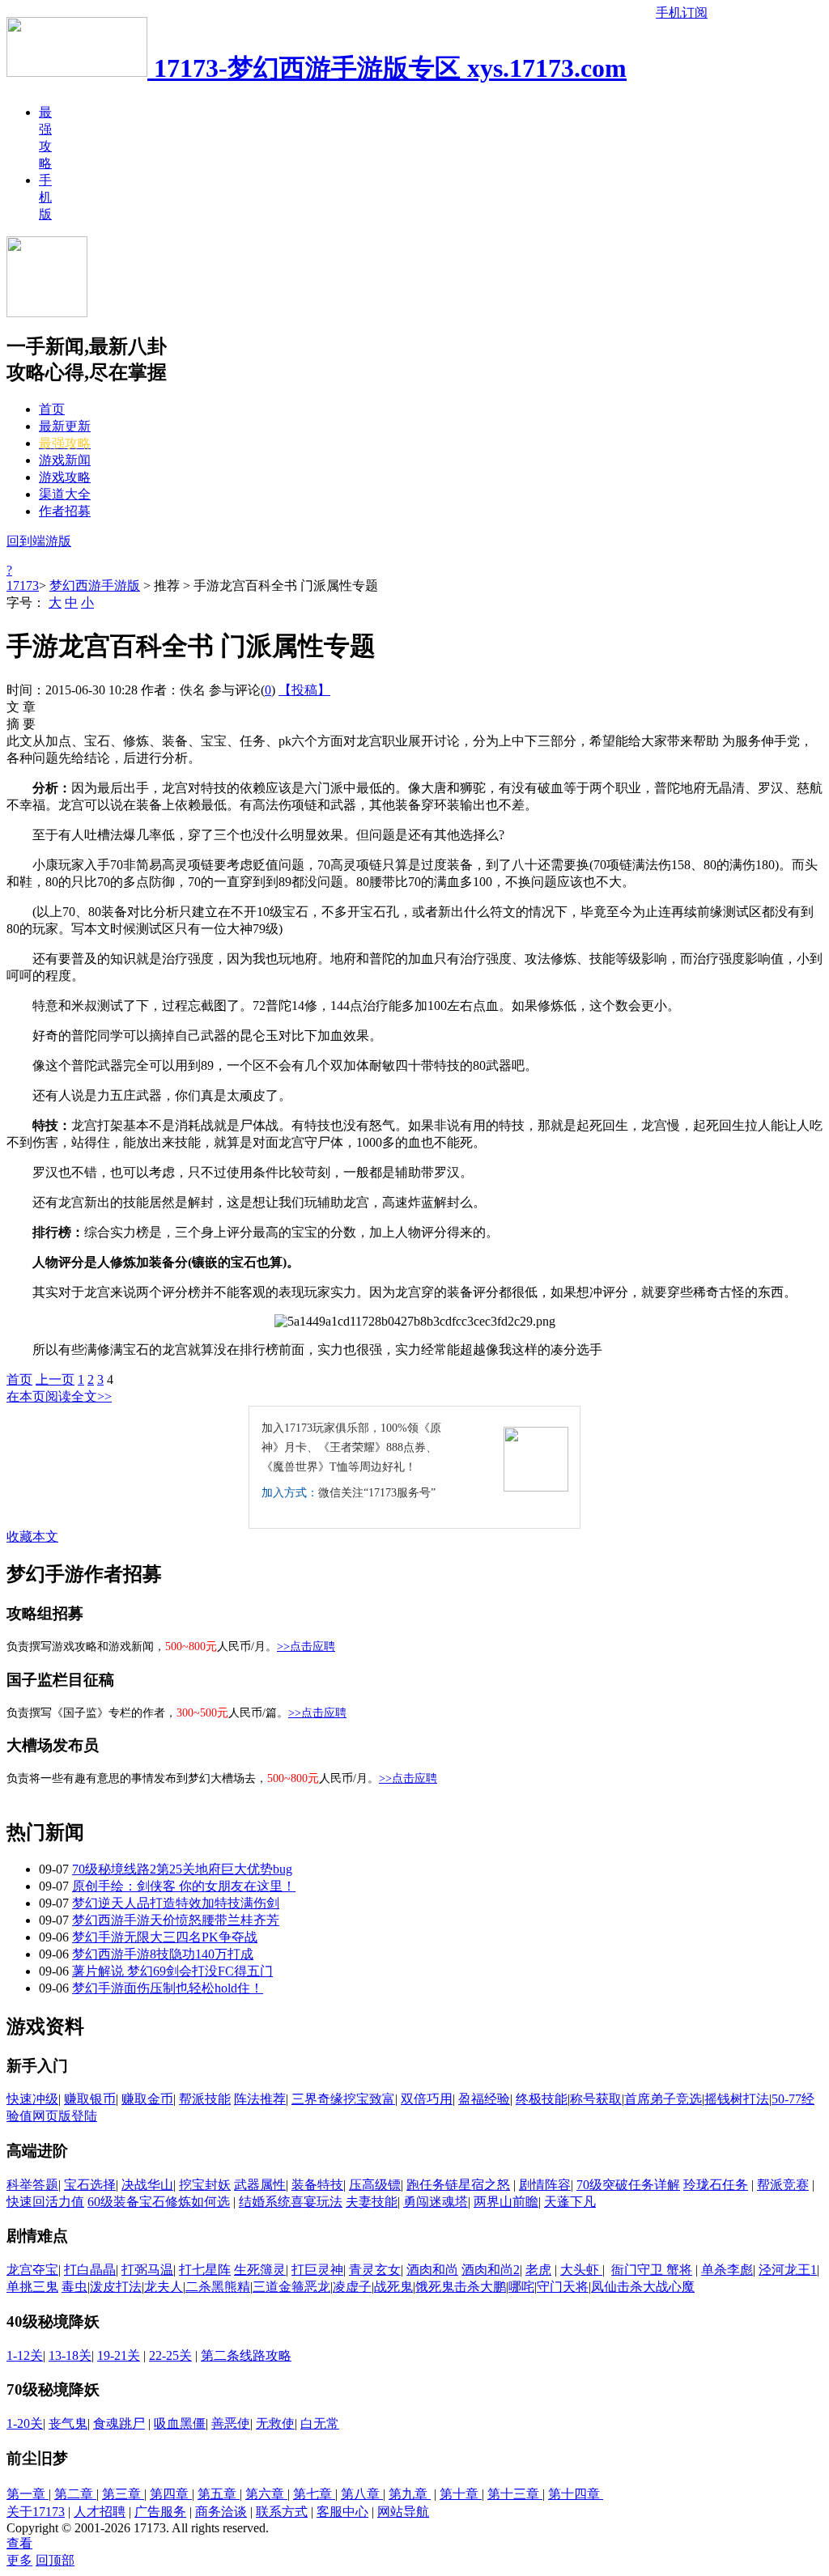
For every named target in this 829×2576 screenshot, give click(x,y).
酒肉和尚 (432, 2270)
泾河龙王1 (788, 2270)
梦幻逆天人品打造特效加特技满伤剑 (176, 1903)
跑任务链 (432, 2185)
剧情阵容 (545, 2185)
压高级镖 (375, 2185)
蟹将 (679, 2270)
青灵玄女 (375, 2270)
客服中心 (342, 2512)
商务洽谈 (221, 2512)
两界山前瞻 (506, 2202)
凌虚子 (352, 2287)
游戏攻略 (65, 477)
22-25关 (170, 2355)
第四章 (171, 2494)
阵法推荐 (260, 2099)
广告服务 (160, 2512)
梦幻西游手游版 (95, 586)
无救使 (275, 2423)
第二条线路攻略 (246, 2355)
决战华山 (147, 2185)
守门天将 (563, 2287)
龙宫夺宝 (32, 2270)
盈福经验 (484, 2099)
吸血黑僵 (180, 2423)
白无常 (320, 2423)
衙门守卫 (639, 2270)
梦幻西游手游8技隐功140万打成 (163, 1954)
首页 (52, 409)
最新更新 (65, 426)
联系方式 (282, 2512)
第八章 (362, 2494)
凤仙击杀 (617, 2287)
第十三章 (515, 2494)
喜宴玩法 (317, 2202)
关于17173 (36, 2512)
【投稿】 (304, 690)
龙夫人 (164, 2287)
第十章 (461, 2494)
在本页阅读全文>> (59, 1396)
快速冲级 (32, 2099)
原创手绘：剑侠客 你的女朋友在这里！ (184, 1886)
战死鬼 (393, 2287)
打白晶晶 (90, 2270)
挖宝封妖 (205, 2185)
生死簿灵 (260, 2270)
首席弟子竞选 (663, 2099)
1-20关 (25, 2423)
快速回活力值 (45, 2202)
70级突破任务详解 (628, 2185)
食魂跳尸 (119, 2423)
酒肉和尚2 (491, 2270)
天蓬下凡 (570, 2202)
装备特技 (317, 2185)
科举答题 (32, 2185)
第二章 (75, 2494)
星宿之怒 (484, 2185)
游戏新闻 (65, 460)
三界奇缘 (317, 2099)
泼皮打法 (116, 2287)
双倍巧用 (427, 2099)
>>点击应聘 (306, 1647)
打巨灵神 (317, 2270)
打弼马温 (147, 2270)
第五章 (219, 2494)
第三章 (123, 2494)
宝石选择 (90, 2185)
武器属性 (260, 2185)
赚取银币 (90, 2099)
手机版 (45, 197)
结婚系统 (265, 2202)
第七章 (314, 2494)
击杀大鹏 (480, 2287)
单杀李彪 (727, 2270)
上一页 (55, 1379)
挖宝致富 (369, 2099)
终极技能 (542, 2099)
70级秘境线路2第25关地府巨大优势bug (182, 1869)
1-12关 (25, 2355)
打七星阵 (205, 2270)
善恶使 (231, 2423)
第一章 (28, 2494)
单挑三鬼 (32, 2287)
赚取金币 (147, 2099)
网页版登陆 (65, 2116)
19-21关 (119, 2355)
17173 (23, 586)
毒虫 (74, 2287)
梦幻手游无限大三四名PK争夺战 (165, 1937)
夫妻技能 (372, 2202)
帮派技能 (205, 2099)
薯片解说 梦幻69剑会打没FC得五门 (172, 1971)
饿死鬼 (435, 2287)
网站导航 (403, 2512)
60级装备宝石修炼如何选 (159, 2202)
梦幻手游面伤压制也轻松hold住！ (168, 1988)
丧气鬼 (68, 2423)
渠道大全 (65, 494)
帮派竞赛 (783, 2185)
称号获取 (596, 2099)
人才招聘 (100, 2512)
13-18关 (70, 2355)
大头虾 (581, 2270)
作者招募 (65, 511)
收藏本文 (32, 1536)
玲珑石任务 (716, 2185)
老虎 (538, 2270)
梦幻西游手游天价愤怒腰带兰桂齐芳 (176, 1920)
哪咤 (521, 2287)
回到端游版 (39, 541)
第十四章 (576, 2494)
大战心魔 (669, 2287)
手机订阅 (682, 13)
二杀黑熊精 (218, 2287)
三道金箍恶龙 (291, 2287)
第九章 (410, 2494)
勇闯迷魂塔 (436, 2202)
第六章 (266, 2494)
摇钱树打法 (737, 2099)
